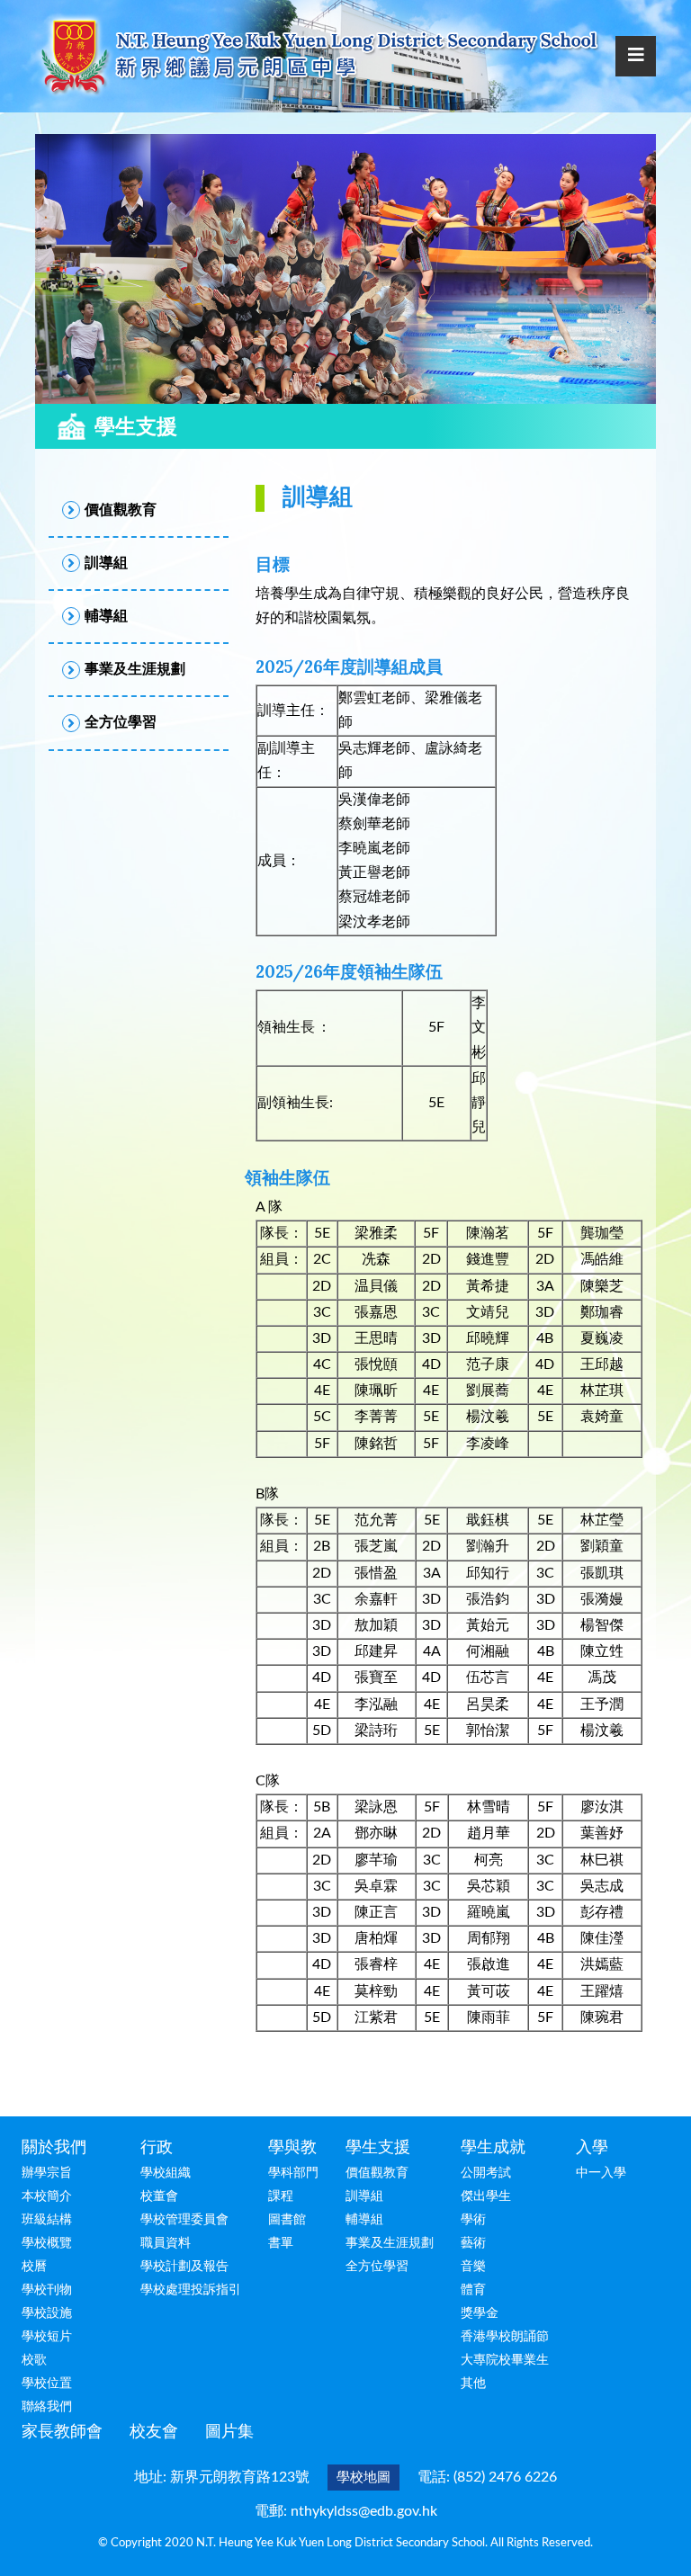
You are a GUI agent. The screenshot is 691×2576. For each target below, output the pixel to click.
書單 (281, 2243)
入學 (592, 2148)
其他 (473, 2384)
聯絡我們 (47, 2407)
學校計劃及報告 (184, 2267)
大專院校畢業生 (505, 2360)
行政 (157, 2148)
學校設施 (47, 2313)
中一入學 (601, 2173)
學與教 (292, 2148)
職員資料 (166, 2243)
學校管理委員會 (184, 2220)
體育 (473, 2290)
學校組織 (166, 2173)
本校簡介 (47, 2196)
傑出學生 (486, 2196)
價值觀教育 (377, 2173)
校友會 (154, 2432)
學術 (473, 2220)
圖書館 (287, 2220)
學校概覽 (47, 2243)
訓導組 (364, 2196)
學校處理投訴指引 (191, 2290)
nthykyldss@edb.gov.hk (364, 2511)
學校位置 (47, 2384)
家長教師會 (62, 2432)
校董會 (159, 2196)
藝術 (473, 2243)
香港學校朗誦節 (505, 2337)
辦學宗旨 (47, 2173)
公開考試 (486, 2173)
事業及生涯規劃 (390, 2243)
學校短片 (47, 2337)
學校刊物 (47, 2290)
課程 (281, 2196)
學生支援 (378, 2148)
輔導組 (364, 2220)
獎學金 (480, 2313)
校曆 (34, 2267)
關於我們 (54, 2148)
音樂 (473, 2267)
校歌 (34, 2360)
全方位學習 (377, 2267)
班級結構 (47, 2220)
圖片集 (229, 2432)
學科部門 (293, 2173)
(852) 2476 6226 (505, 2477)
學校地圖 (363, 2478)
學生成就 (493, 2148)
